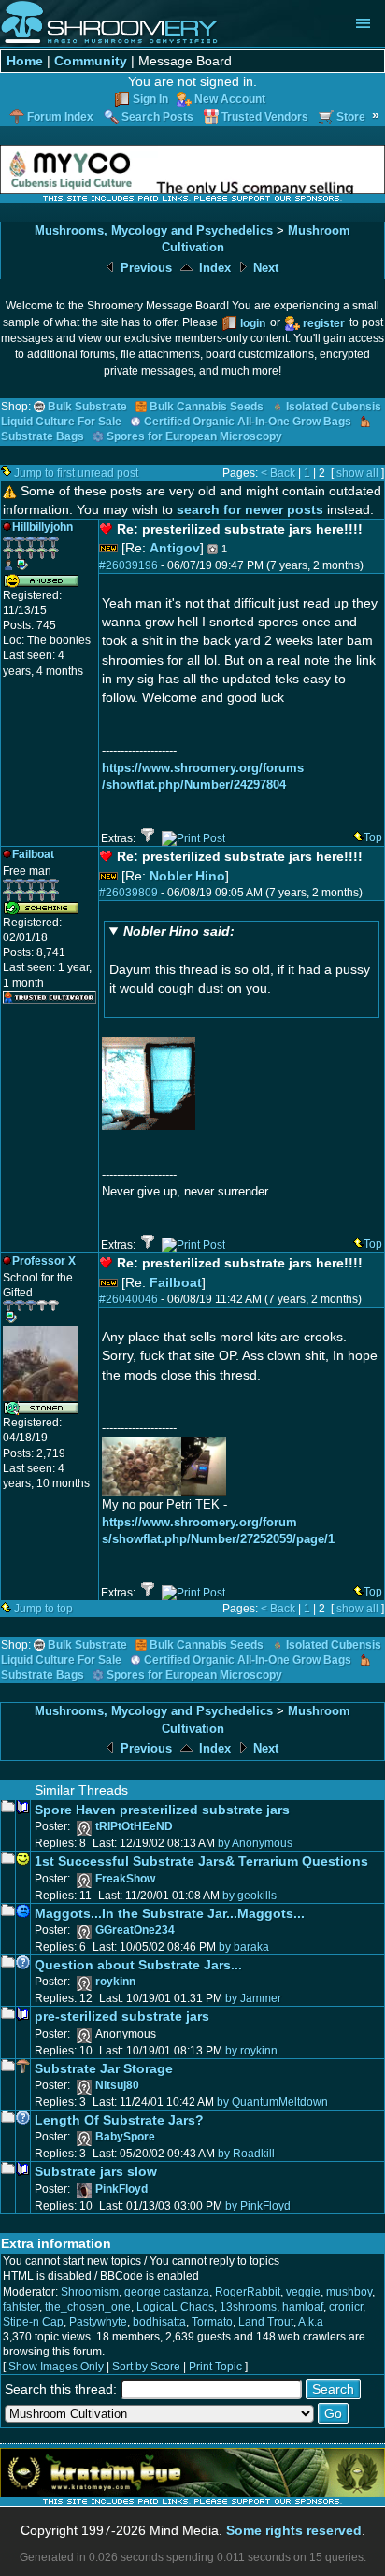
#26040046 (128, 1299)
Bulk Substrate (87, 407)
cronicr (346, 2307)
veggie (303, 2292)
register (324, 323)
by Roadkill (246, 2154)
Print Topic (215, 2367)
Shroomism (90, 2292)
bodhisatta (159, 2322)
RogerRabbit (248, 2292)
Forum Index (60, 117)
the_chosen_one (88, 2307)
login (253, 323)
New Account (230, 99)
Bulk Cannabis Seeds (207, 407)
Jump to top (43, 1609)
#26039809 (128, 893)
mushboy (349, 2292)
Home (25, 61)
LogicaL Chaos (175, 2307)
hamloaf (303, 2307)
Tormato (212, 2322)
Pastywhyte (98, 2322)
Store (351, 117)
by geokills (250, 1896)
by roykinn (251, 2051)
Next (264, 268)
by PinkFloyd (258, 2206)
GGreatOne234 (135, 1930)
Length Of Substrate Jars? (119, 2120)
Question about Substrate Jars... (138, 1965)
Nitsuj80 (117, 2085)
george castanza (167, 2292)
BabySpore (125, 2137)
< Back (278, 473)
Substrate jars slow (96, 2171)
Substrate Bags (43, 436)
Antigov (175, 548)
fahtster (21, 2307)
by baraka (244, 1947)
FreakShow (125, 1879)
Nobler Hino (187, 876)
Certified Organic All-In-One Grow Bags (248, 422)
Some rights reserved (294, 2530)
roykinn (115, 1982)
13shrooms (248, 2307)
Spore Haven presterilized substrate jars (162, 1810)
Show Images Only (56, 2367)
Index (213, 268)
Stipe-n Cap (33, 2322)
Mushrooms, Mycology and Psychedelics (154, 230)
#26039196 (128, 565)
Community (91, 61)
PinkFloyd (121, 2189)
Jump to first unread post (76, 473)
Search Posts (157, 117)
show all (357, 473)
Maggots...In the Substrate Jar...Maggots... (170, 1913)
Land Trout (266, 2322)
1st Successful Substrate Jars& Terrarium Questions (201, 1861)
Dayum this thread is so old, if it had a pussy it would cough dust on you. (240, 959)
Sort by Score (146, 2367)
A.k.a (311, 2322)
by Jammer (253, 1998)
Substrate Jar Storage (104, 2068)
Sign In (150, 99)
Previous (144, 268)
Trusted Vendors (265, 117)
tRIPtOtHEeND (134, 1826)
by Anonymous (255, 1843)
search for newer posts (250, 509)
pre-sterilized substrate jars (122, 2016)
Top (373, 837)
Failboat (176, 1282)
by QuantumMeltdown (272, 2102)
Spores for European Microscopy (194, 436)
